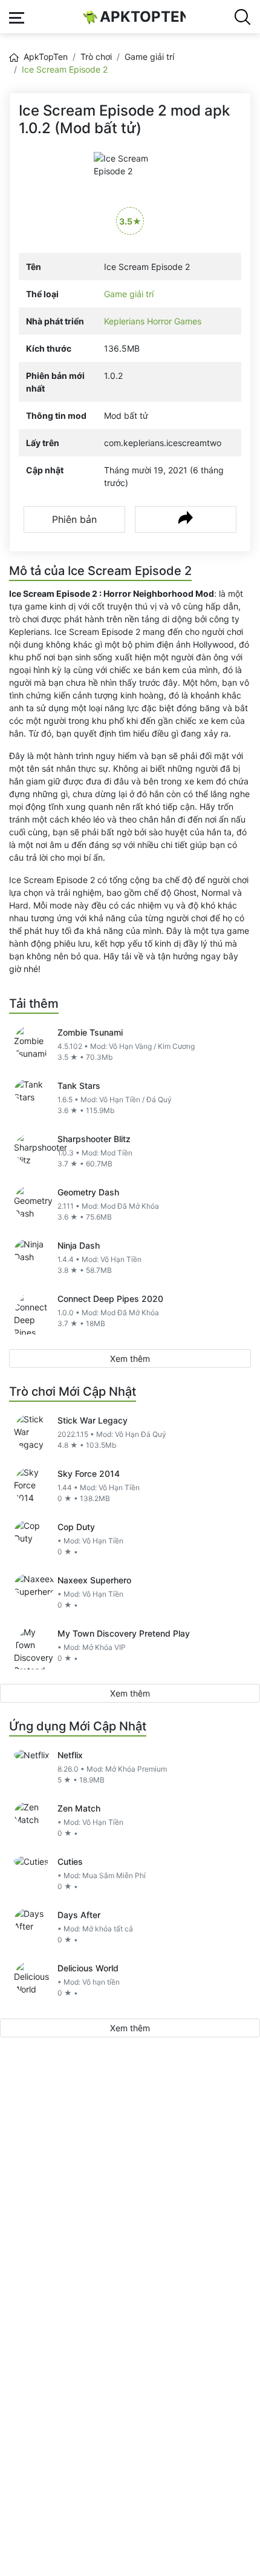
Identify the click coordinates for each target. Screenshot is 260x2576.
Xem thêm (130, 1359)
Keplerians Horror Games (153, 321)
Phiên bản (74, 519)
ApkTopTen (143, 17)
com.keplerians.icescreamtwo (163, 443)
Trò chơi (96, 57)
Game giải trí (149, 57)
